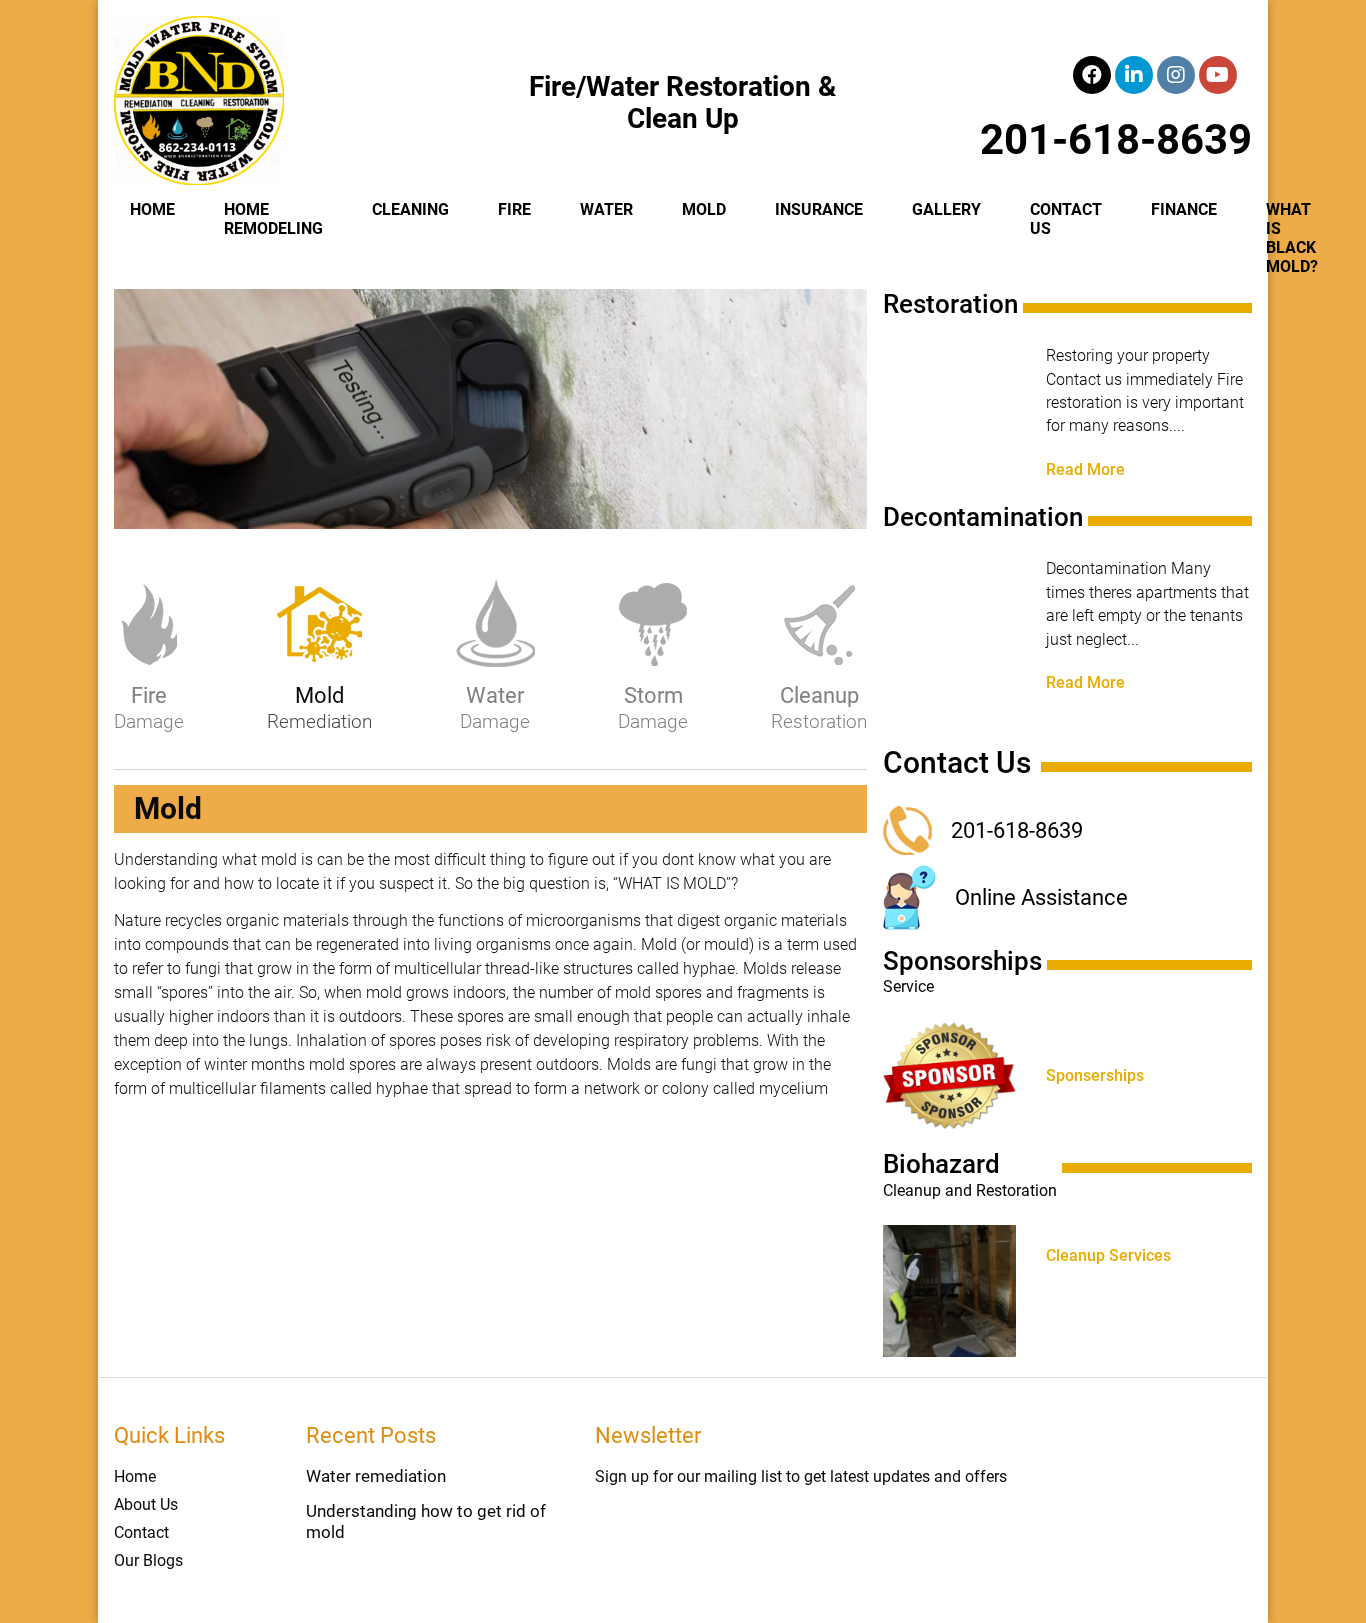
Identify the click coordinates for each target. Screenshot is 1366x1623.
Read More (1085, 470)
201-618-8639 (1116, 139)
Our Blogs (148, 1560)
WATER (606, 209)
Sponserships (1095, 1076)
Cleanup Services (1108, 1256)
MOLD (704, 209)
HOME (152, 209)
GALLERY (946, 209)
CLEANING (410, 209)
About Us (146, 1504)
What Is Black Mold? (1292, 238)
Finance (1184, 209)
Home (135, 1476)
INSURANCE (819, 209)
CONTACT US (1066, 219)
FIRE (514, 209)
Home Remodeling (273, 219)
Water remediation (376, 1476)
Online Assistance (1041, 897)
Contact (141, 1532)
